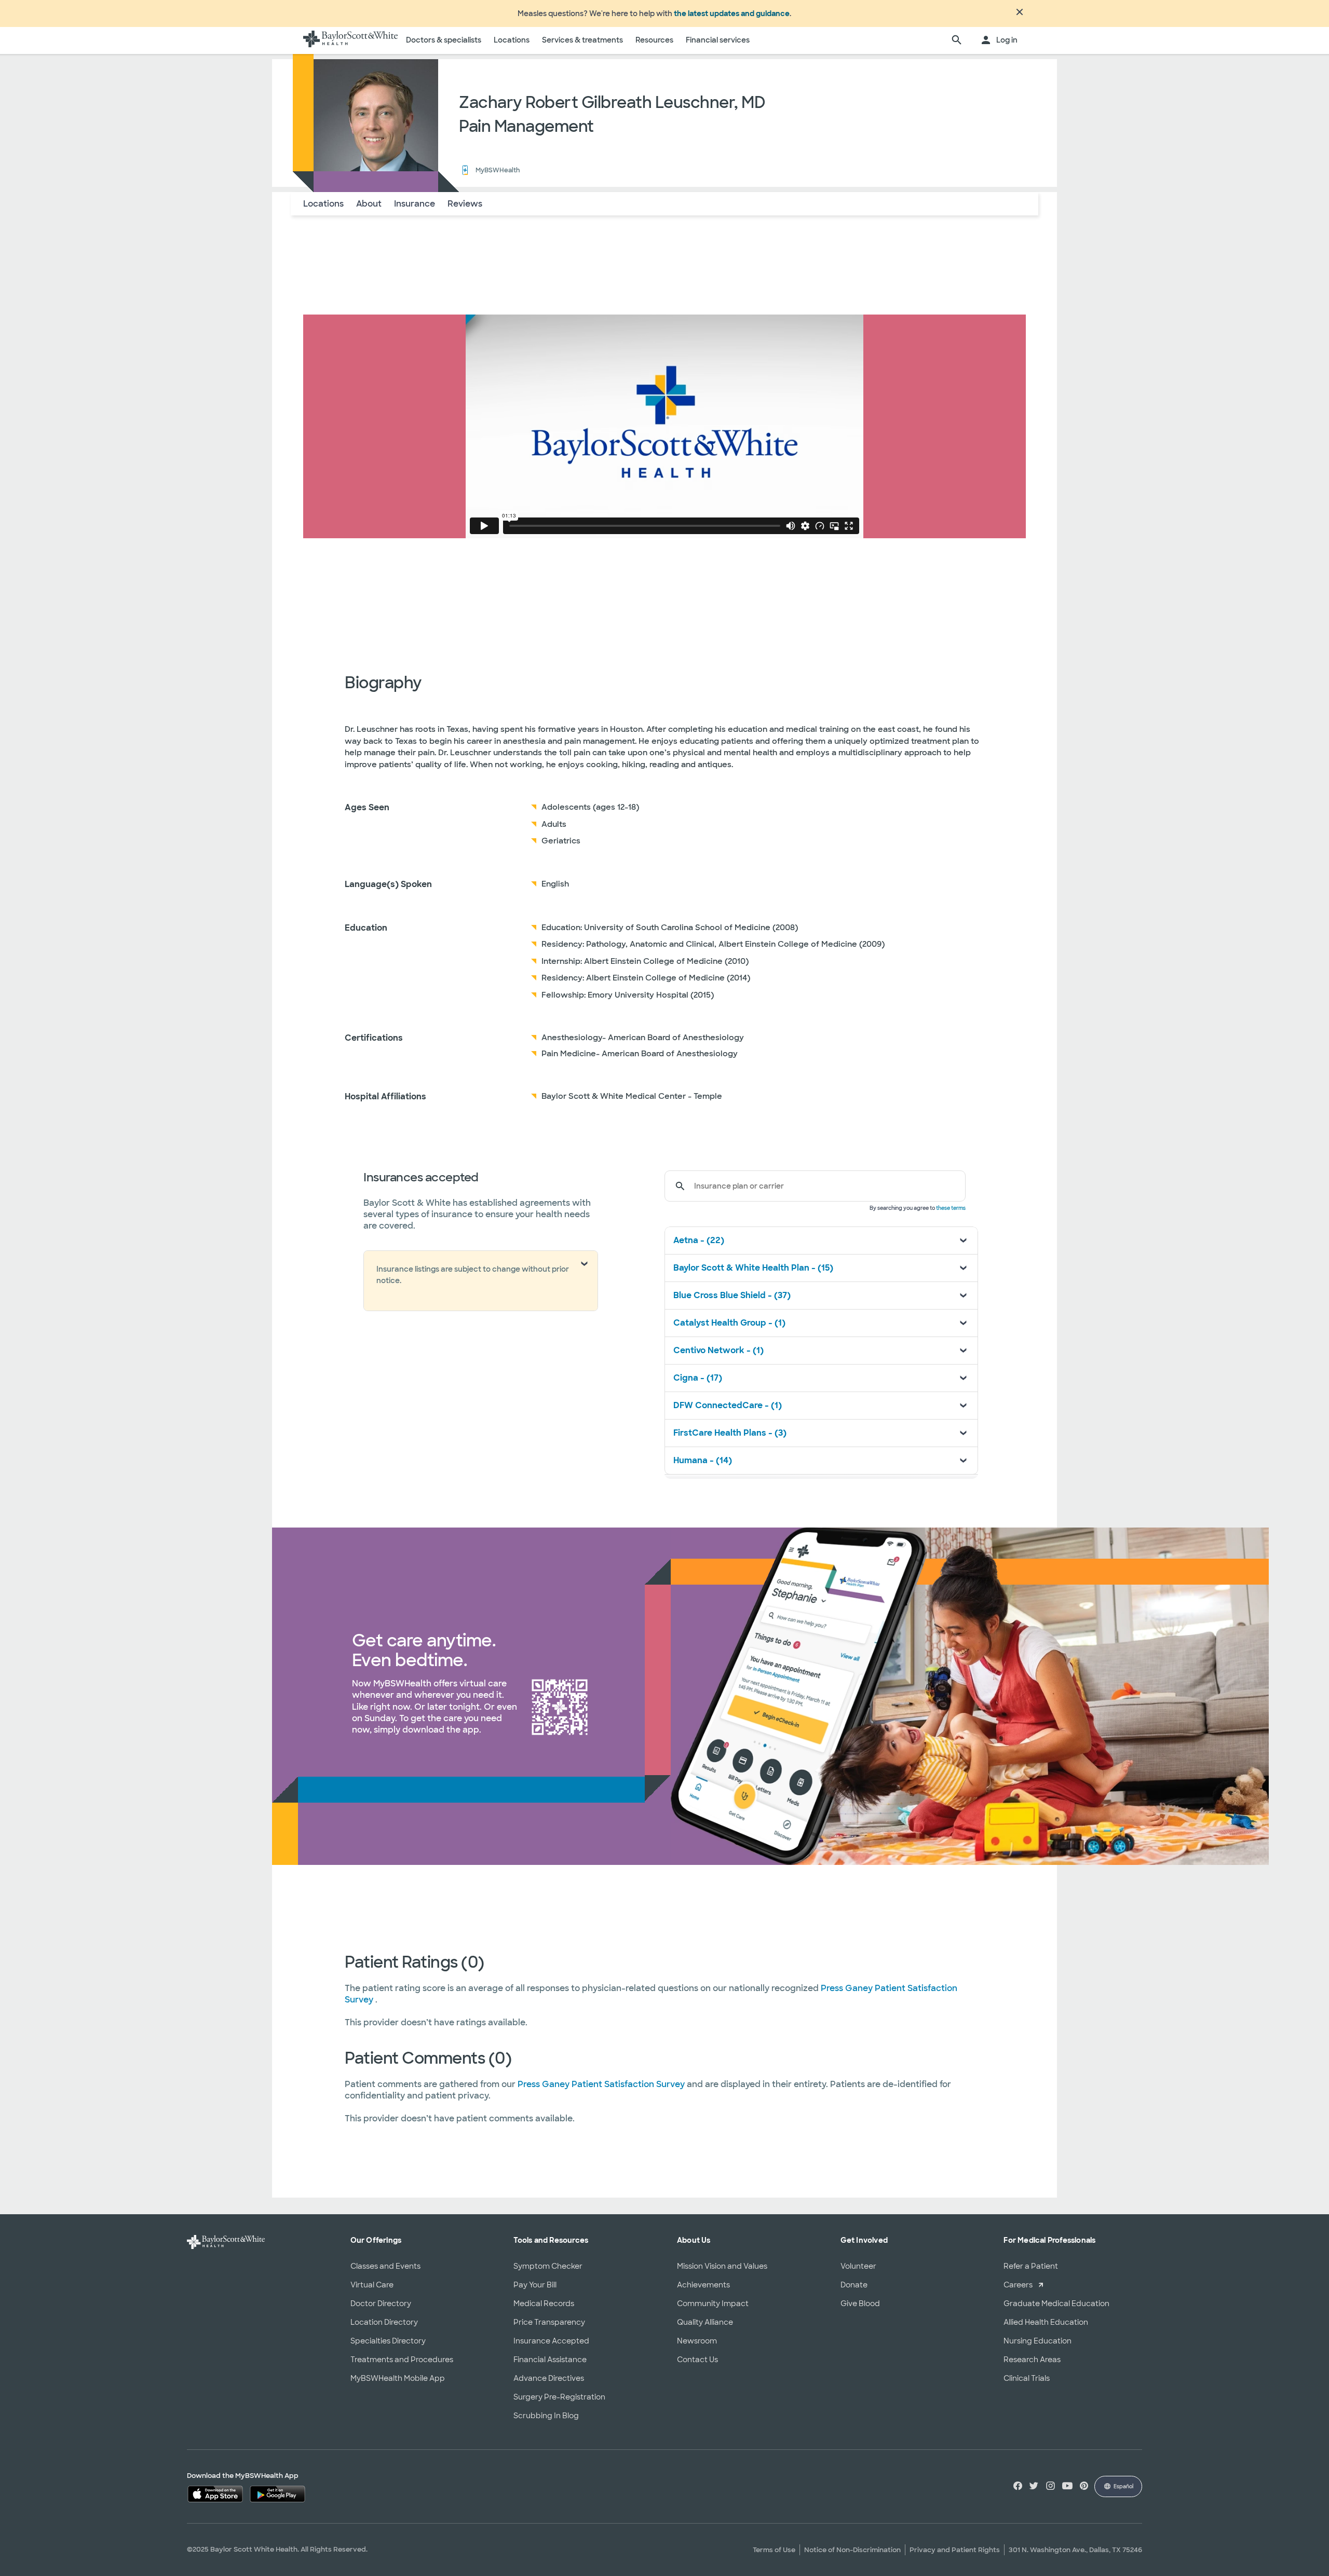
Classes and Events (385, 2266)
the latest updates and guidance (732, 13)
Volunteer (858, 2266)
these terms (951, 1208)
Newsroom (697, 2341)
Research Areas (1032, 2360)
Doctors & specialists (444, 40)
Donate (854, 2285)
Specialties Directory (388, 2341)
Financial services (718, 40)
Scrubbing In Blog (546, 2416)
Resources (654, 40)
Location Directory (384, 2322)
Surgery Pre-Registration (559, 2397)
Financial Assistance (550, 2360)
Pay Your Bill (535, 2285)
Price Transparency (549, 2322)
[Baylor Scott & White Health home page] (350, 40)
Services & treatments (582, 40)
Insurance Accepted (551, 2341)
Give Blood (860, 2304)
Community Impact (713, 2304)
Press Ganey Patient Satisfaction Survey (602, 2084)
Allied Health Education (1046, 2322)
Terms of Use (774, 2550)
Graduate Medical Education (1056, 2304)
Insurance (415, 204)
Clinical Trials (1027, 2378)
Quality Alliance (705, 2322)
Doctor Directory (381, 2304)
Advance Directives (549, 2378)
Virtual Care (372, 2285)
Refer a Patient (1031, 2266)
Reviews (465, 204)
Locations (512, 40)
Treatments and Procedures (402, 2360)
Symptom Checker (548, 2266)
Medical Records (544, 2304)
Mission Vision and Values (722, 2266)
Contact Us (697, 2360)
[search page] (957, 40)
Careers (1018, 2285)
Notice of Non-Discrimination (852, 2550)
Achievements (703, 2285)
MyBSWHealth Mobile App (398, 2378)
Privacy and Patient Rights (955, 2550)
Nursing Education (1038, 2341)
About (369, 204)
